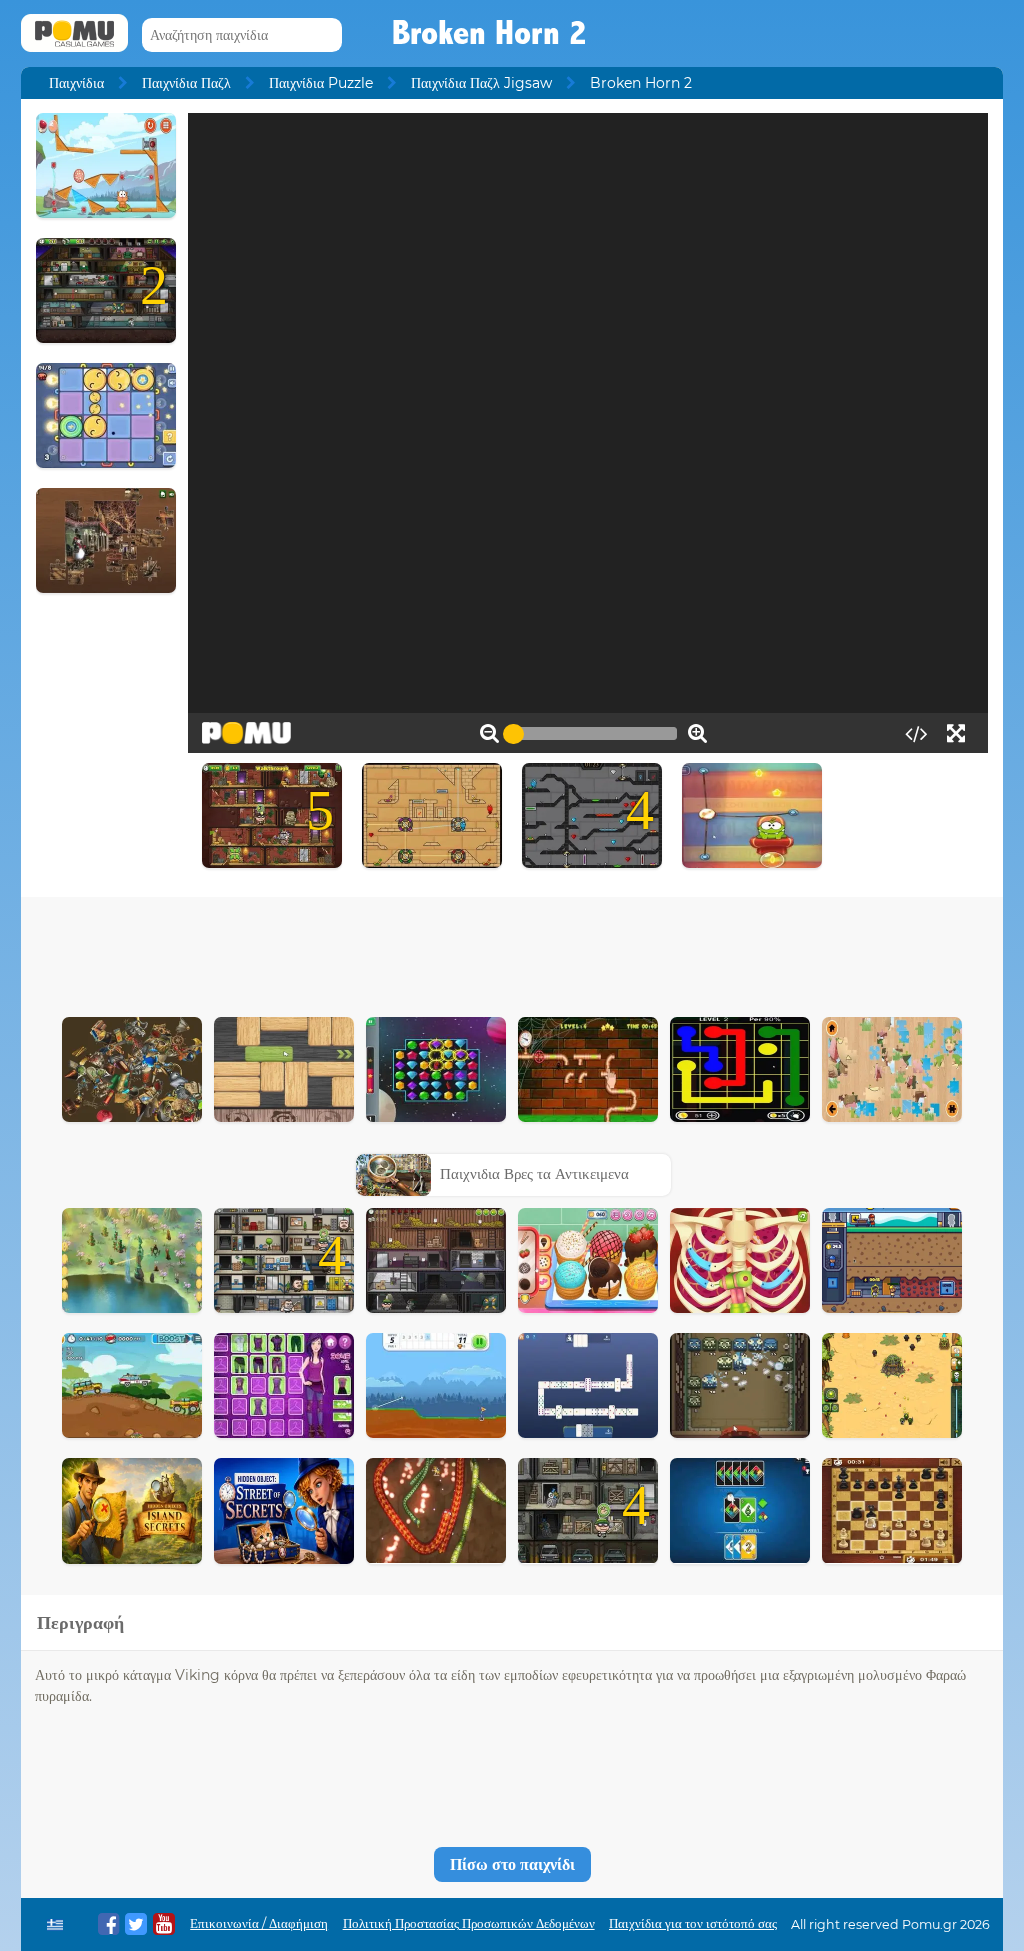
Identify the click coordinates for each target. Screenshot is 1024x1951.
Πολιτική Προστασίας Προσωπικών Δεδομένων (469, 1923)
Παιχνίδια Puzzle (321, 83)
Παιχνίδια (76, 83)
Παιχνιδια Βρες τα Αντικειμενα (534, 1173)
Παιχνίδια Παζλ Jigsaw (481, 83)
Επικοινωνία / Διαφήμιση (259, 1923)
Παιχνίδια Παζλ (186, 83)
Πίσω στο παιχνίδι (512, 1864)
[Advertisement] (512, 952)
